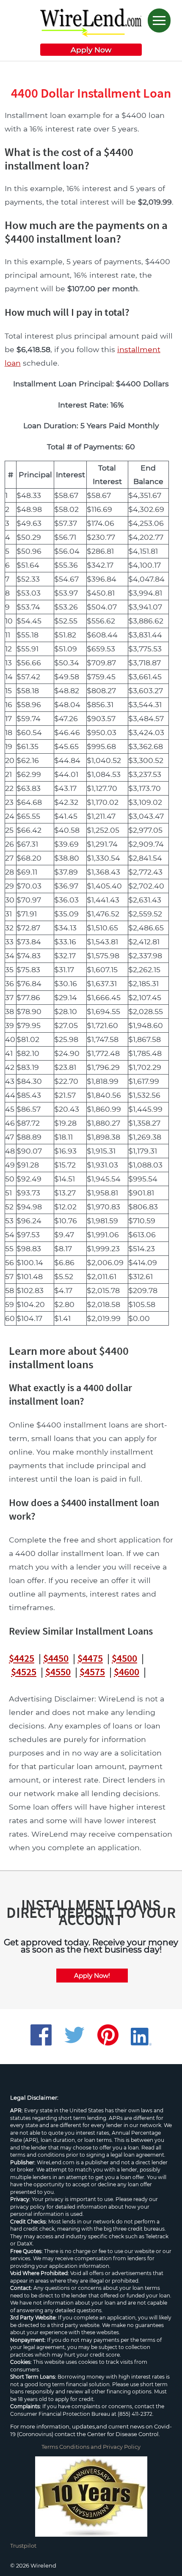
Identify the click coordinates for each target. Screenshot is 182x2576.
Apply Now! (92, 1976)
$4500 (124, 1658)
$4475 (90, 1658)
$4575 (92, 1672)
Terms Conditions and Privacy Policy (91, 2447)
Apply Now (91, 50)
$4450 (56, 1658)
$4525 (24, 1672)
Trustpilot (23, 2546)
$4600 (127, 1672)
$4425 (22, 1658)
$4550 (58, 1672)
